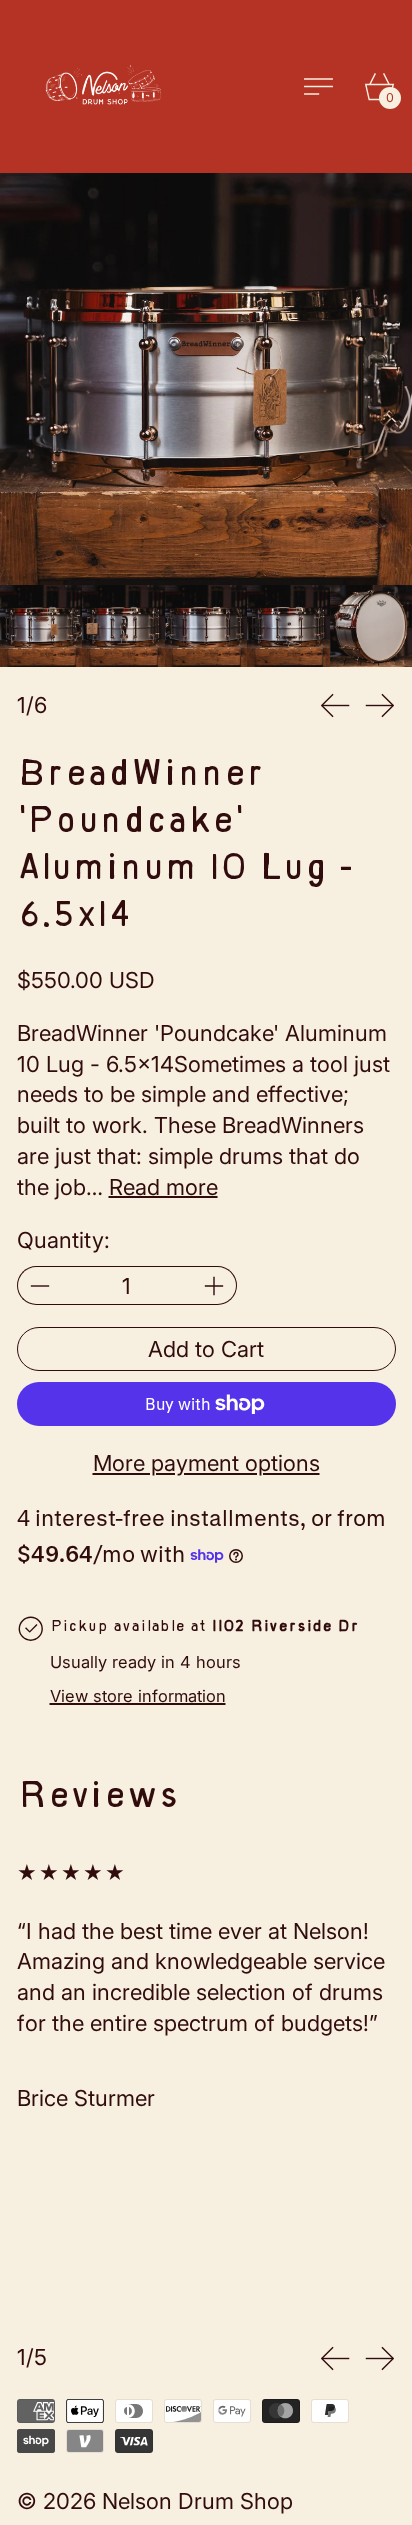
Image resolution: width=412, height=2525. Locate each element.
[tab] (41, 626)
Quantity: (63, 1240)
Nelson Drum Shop (197, 2501)
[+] (214, 1285)
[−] (39, 1285)
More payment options (206, 1463)
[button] (206, 379)
